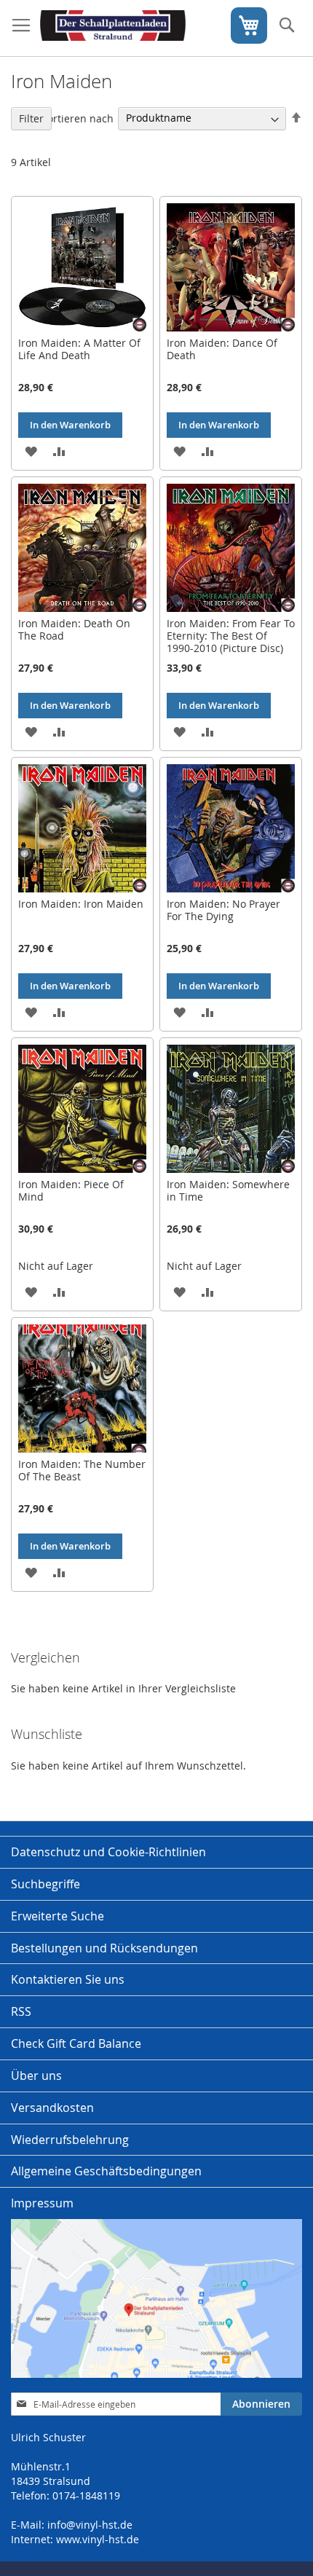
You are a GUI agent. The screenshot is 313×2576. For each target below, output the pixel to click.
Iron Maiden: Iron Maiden (81, 904)
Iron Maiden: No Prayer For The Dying (223, 910)
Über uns (36, 2076)
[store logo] (113, 28)
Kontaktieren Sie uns (68, 1979)
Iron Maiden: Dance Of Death (222, 349)
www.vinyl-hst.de (98, 2539)
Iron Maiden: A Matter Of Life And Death (79, 349)
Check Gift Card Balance (76, 2043)
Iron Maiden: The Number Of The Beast (82, 1470)
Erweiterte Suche (58, 1916)
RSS (21, 2011)
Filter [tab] (31, 118)
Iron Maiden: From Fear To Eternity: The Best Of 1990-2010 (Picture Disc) (231, 636)
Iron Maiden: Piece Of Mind (71, 1190)
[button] (31, 451)
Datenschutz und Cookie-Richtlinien (108, 1852)
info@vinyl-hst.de (90, 2525)
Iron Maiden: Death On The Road (74, 629)
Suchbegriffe (45, 1884)
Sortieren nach (78, 118)
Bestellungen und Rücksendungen (104, 1948)
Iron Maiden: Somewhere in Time (228, 1190)
